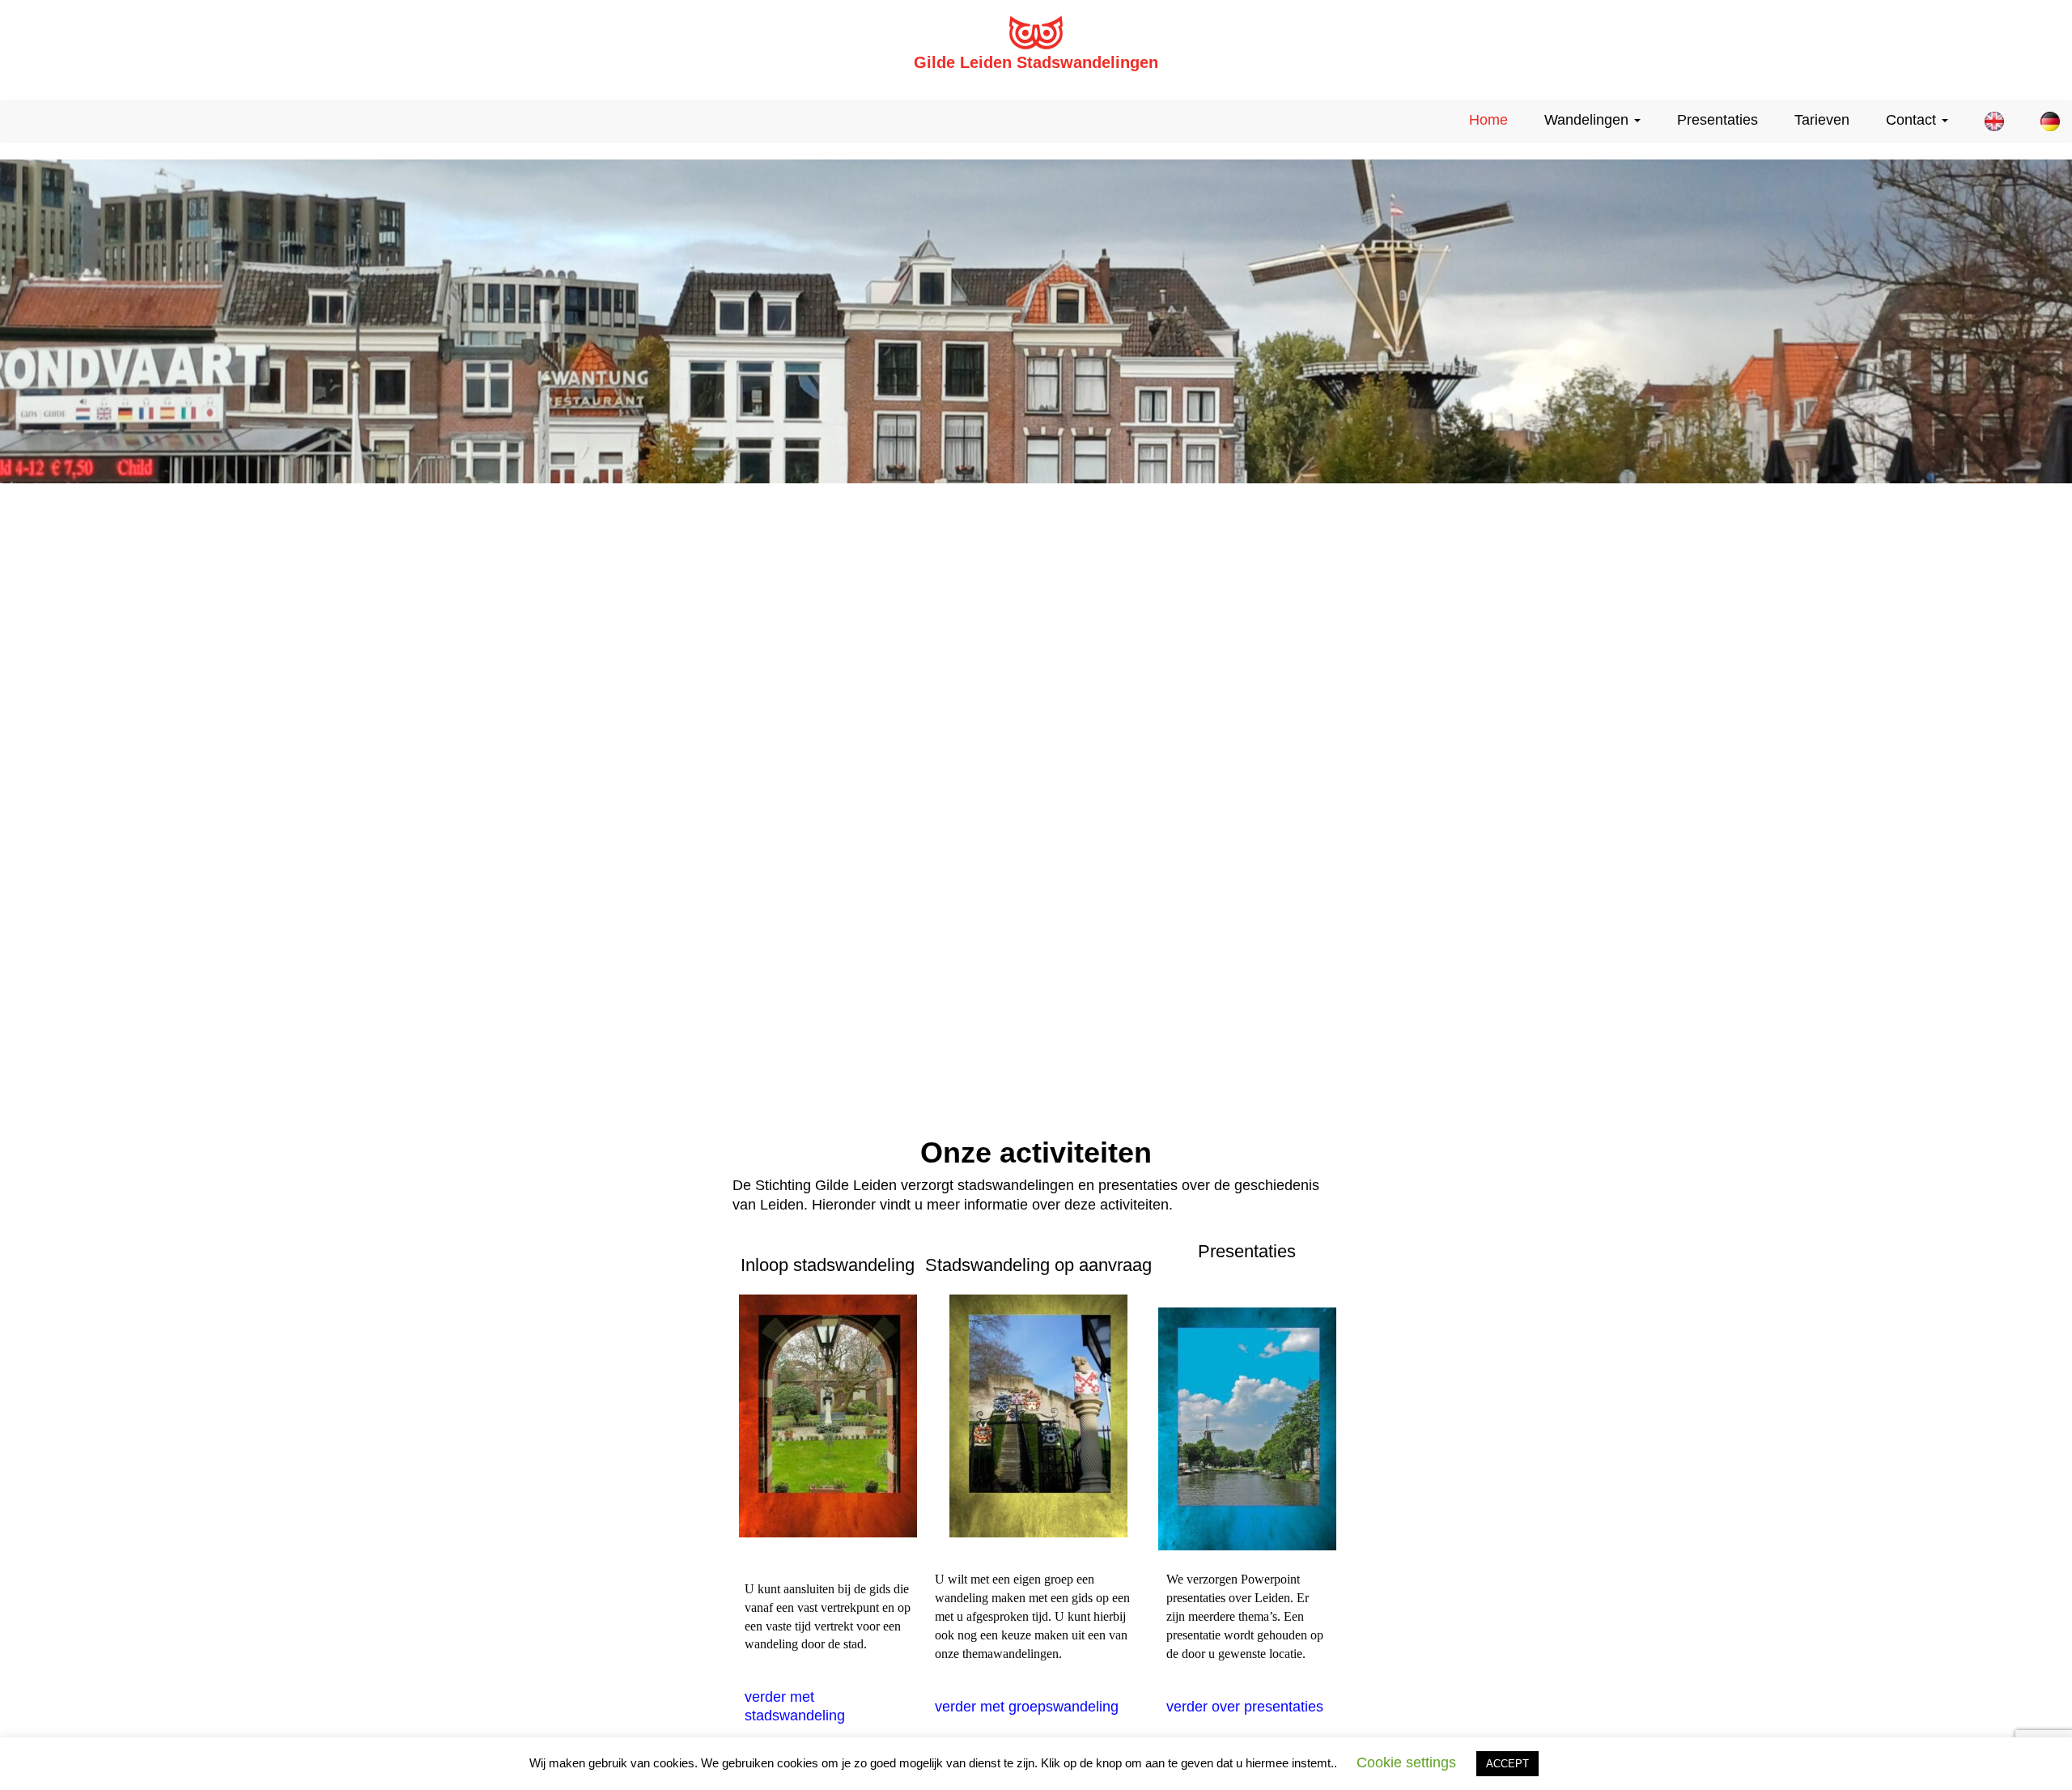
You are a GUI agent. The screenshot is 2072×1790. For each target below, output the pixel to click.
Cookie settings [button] (1406, 1762)
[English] (1988, 121)
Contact (1913, 120)
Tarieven (1822, 120)
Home (1488, 120)
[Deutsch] (2044, 121)
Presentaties (1717, 120)
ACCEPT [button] (1507, 1764)
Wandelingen (1588, 120)
